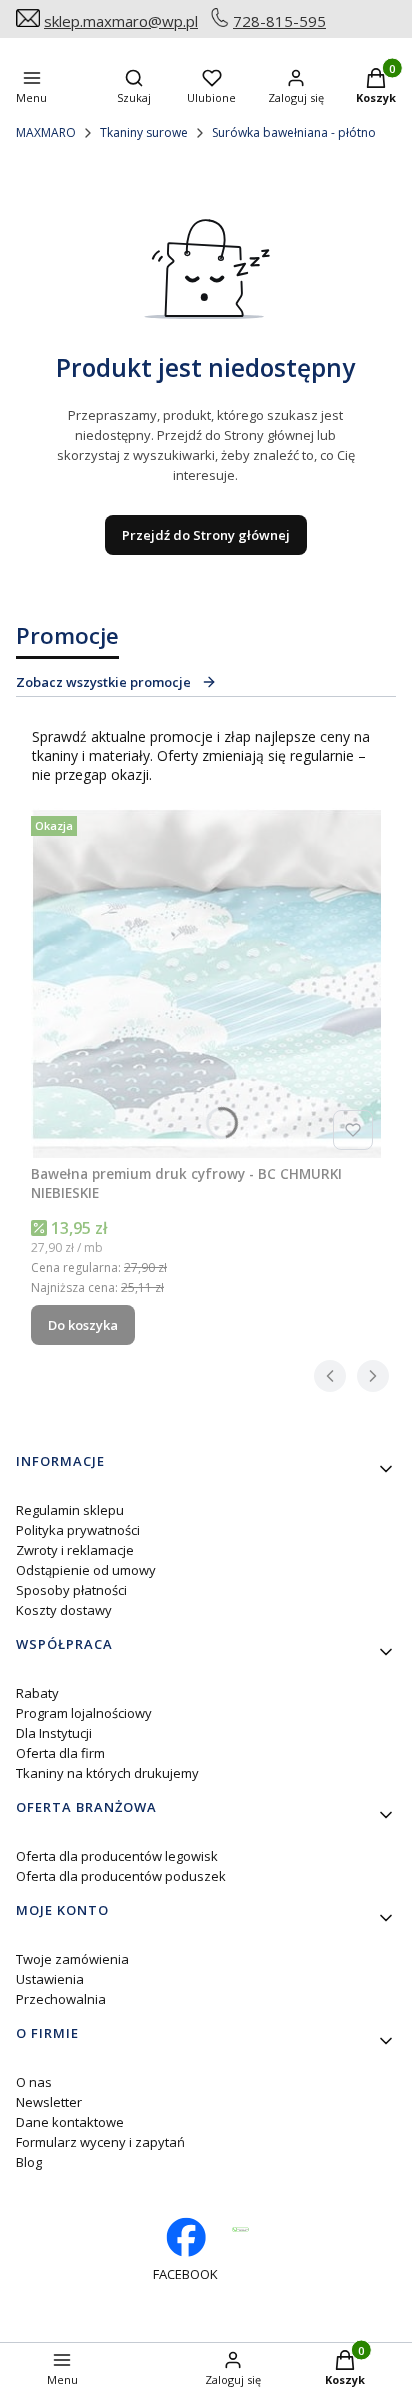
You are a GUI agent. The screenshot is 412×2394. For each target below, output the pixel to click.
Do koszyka (83, 1325)
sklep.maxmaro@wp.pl (121, 21)
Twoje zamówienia (72, 1959)
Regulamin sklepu (70, 1510)
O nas (34, 2082)
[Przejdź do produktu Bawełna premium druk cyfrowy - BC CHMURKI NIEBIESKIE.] (206, 983)
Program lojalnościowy (84, 1713)
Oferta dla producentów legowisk (117, 1856)
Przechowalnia (61, 1999)
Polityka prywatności (78, 1530)
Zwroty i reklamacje (75, 1550)
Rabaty (37, 1693)
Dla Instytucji (54, 1733)
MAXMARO (46, 132)
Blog (29, 2162)
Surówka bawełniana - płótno (294, 132)
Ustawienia (50, 1979)
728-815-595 (279, 21)
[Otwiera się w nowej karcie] (240, 2229)
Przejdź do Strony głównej (206, 535)
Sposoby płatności (71, 1590)
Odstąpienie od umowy (86, 1570)
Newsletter (49, 2102)
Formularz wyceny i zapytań (100, 2142)
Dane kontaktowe (70, 2122)
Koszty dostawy (64, 1610)
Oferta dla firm (60, 1753)
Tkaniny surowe (144, 132)
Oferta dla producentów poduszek (121, 1876)
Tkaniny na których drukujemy (107, 1773)
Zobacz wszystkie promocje (103, 682)
